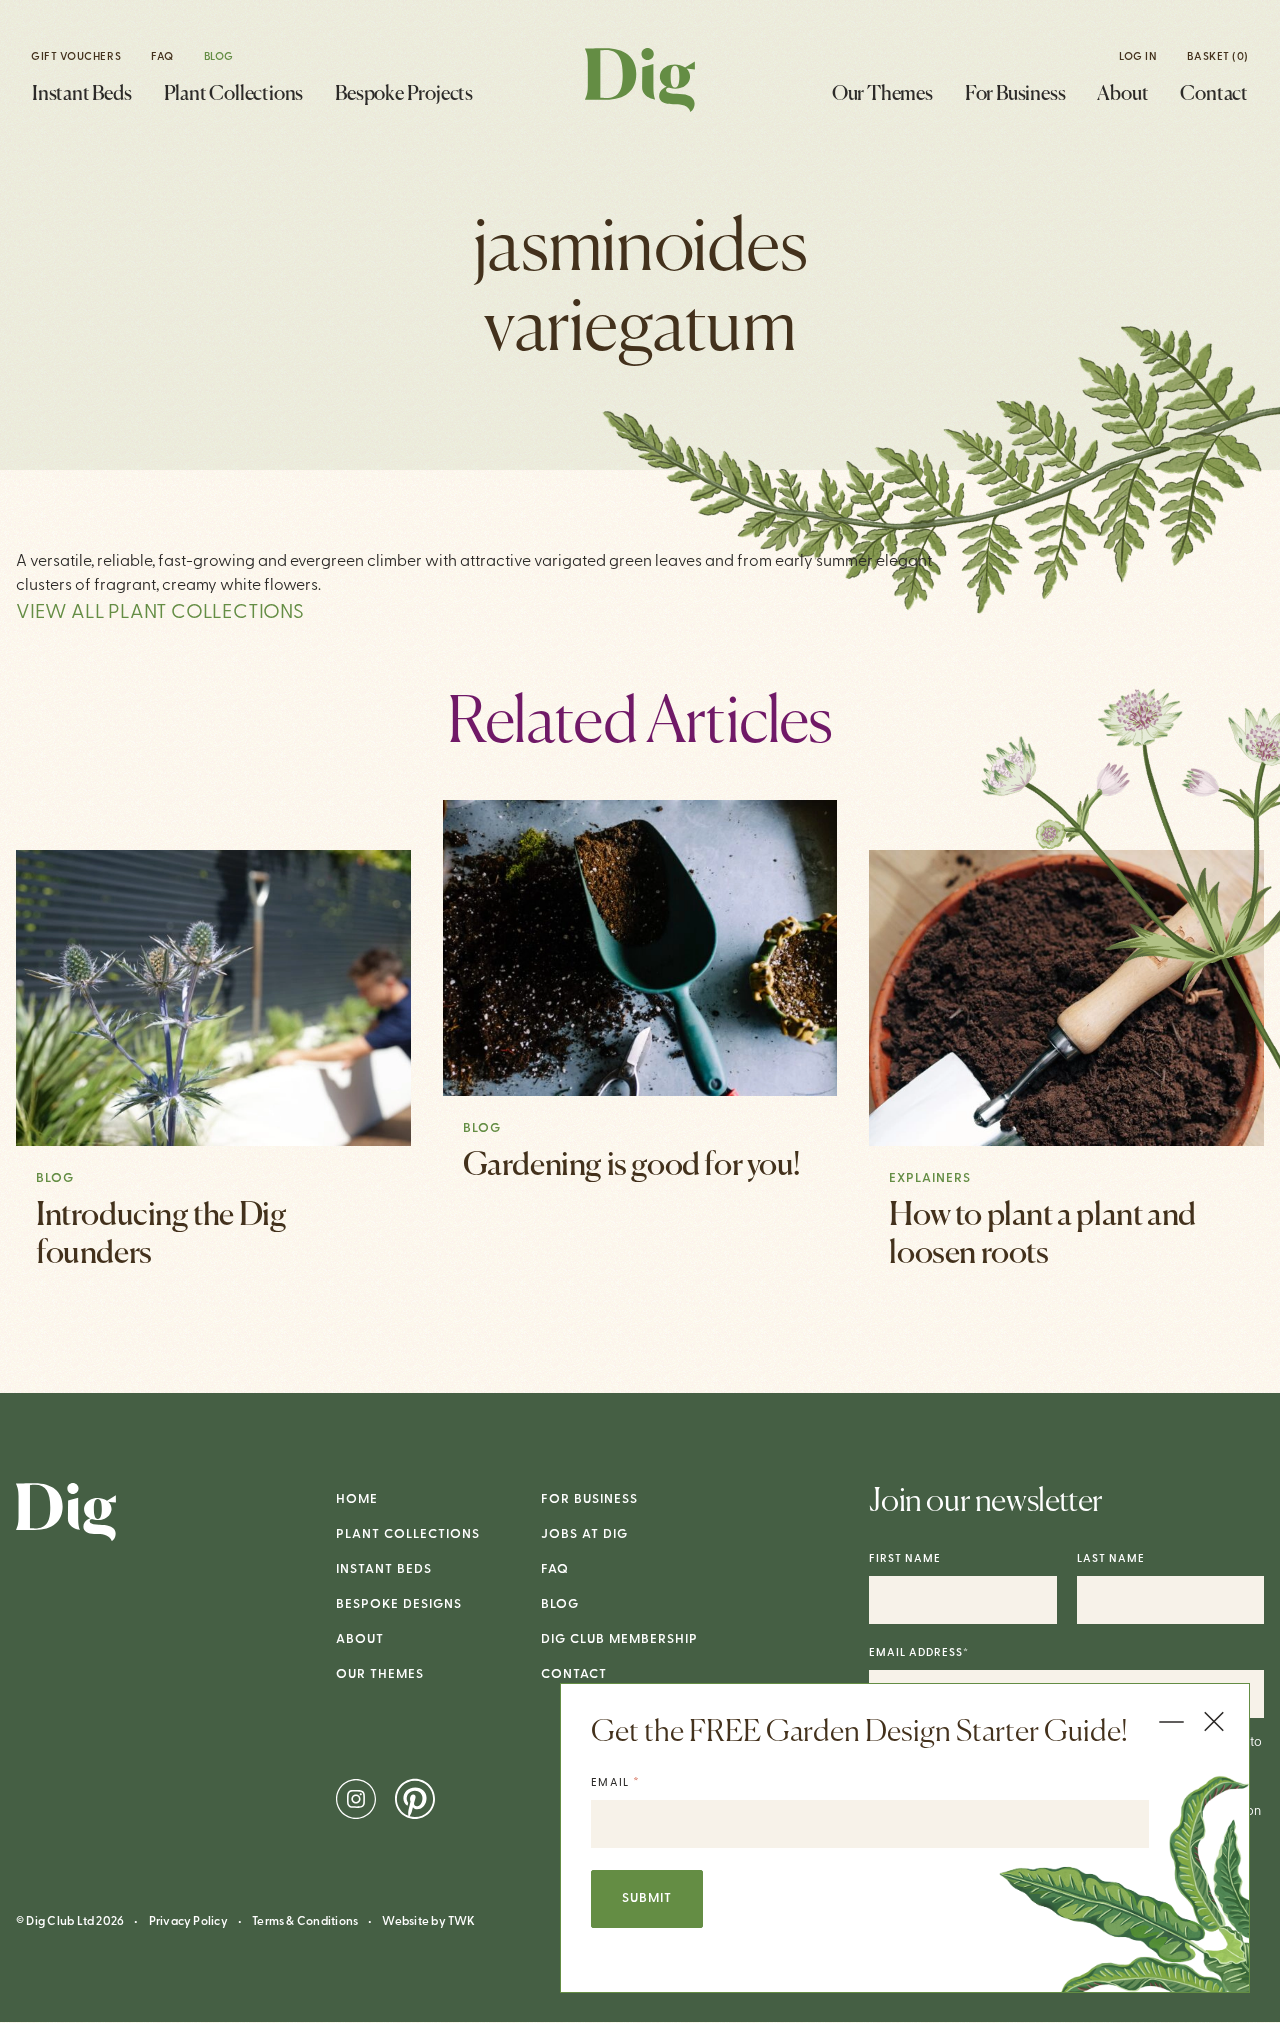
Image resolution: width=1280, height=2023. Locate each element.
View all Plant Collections (160, 613)
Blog (219, 57)
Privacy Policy (188, 1922)
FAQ (162, 57)
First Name (905, 1559)
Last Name (1111, 1559)
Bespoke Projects (404, 94)
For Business (1015, 94)
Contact (1214, 94)
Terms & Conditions (305, 1922)
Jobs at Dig (584, 1534)
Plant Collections (234, 94)
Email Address (919, 1653)
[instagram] (358, 1799)
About (1122, 94)
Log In (1138, 57)
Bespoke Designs (399, 1604)
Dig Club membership (619, 1639)
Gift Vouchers (76, 57)
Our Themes (882, 94)
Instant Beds (82, 94)
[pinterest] (415, 1799)
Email (615, 1782)
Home (357, 1499)
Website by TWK (428, 1922)
